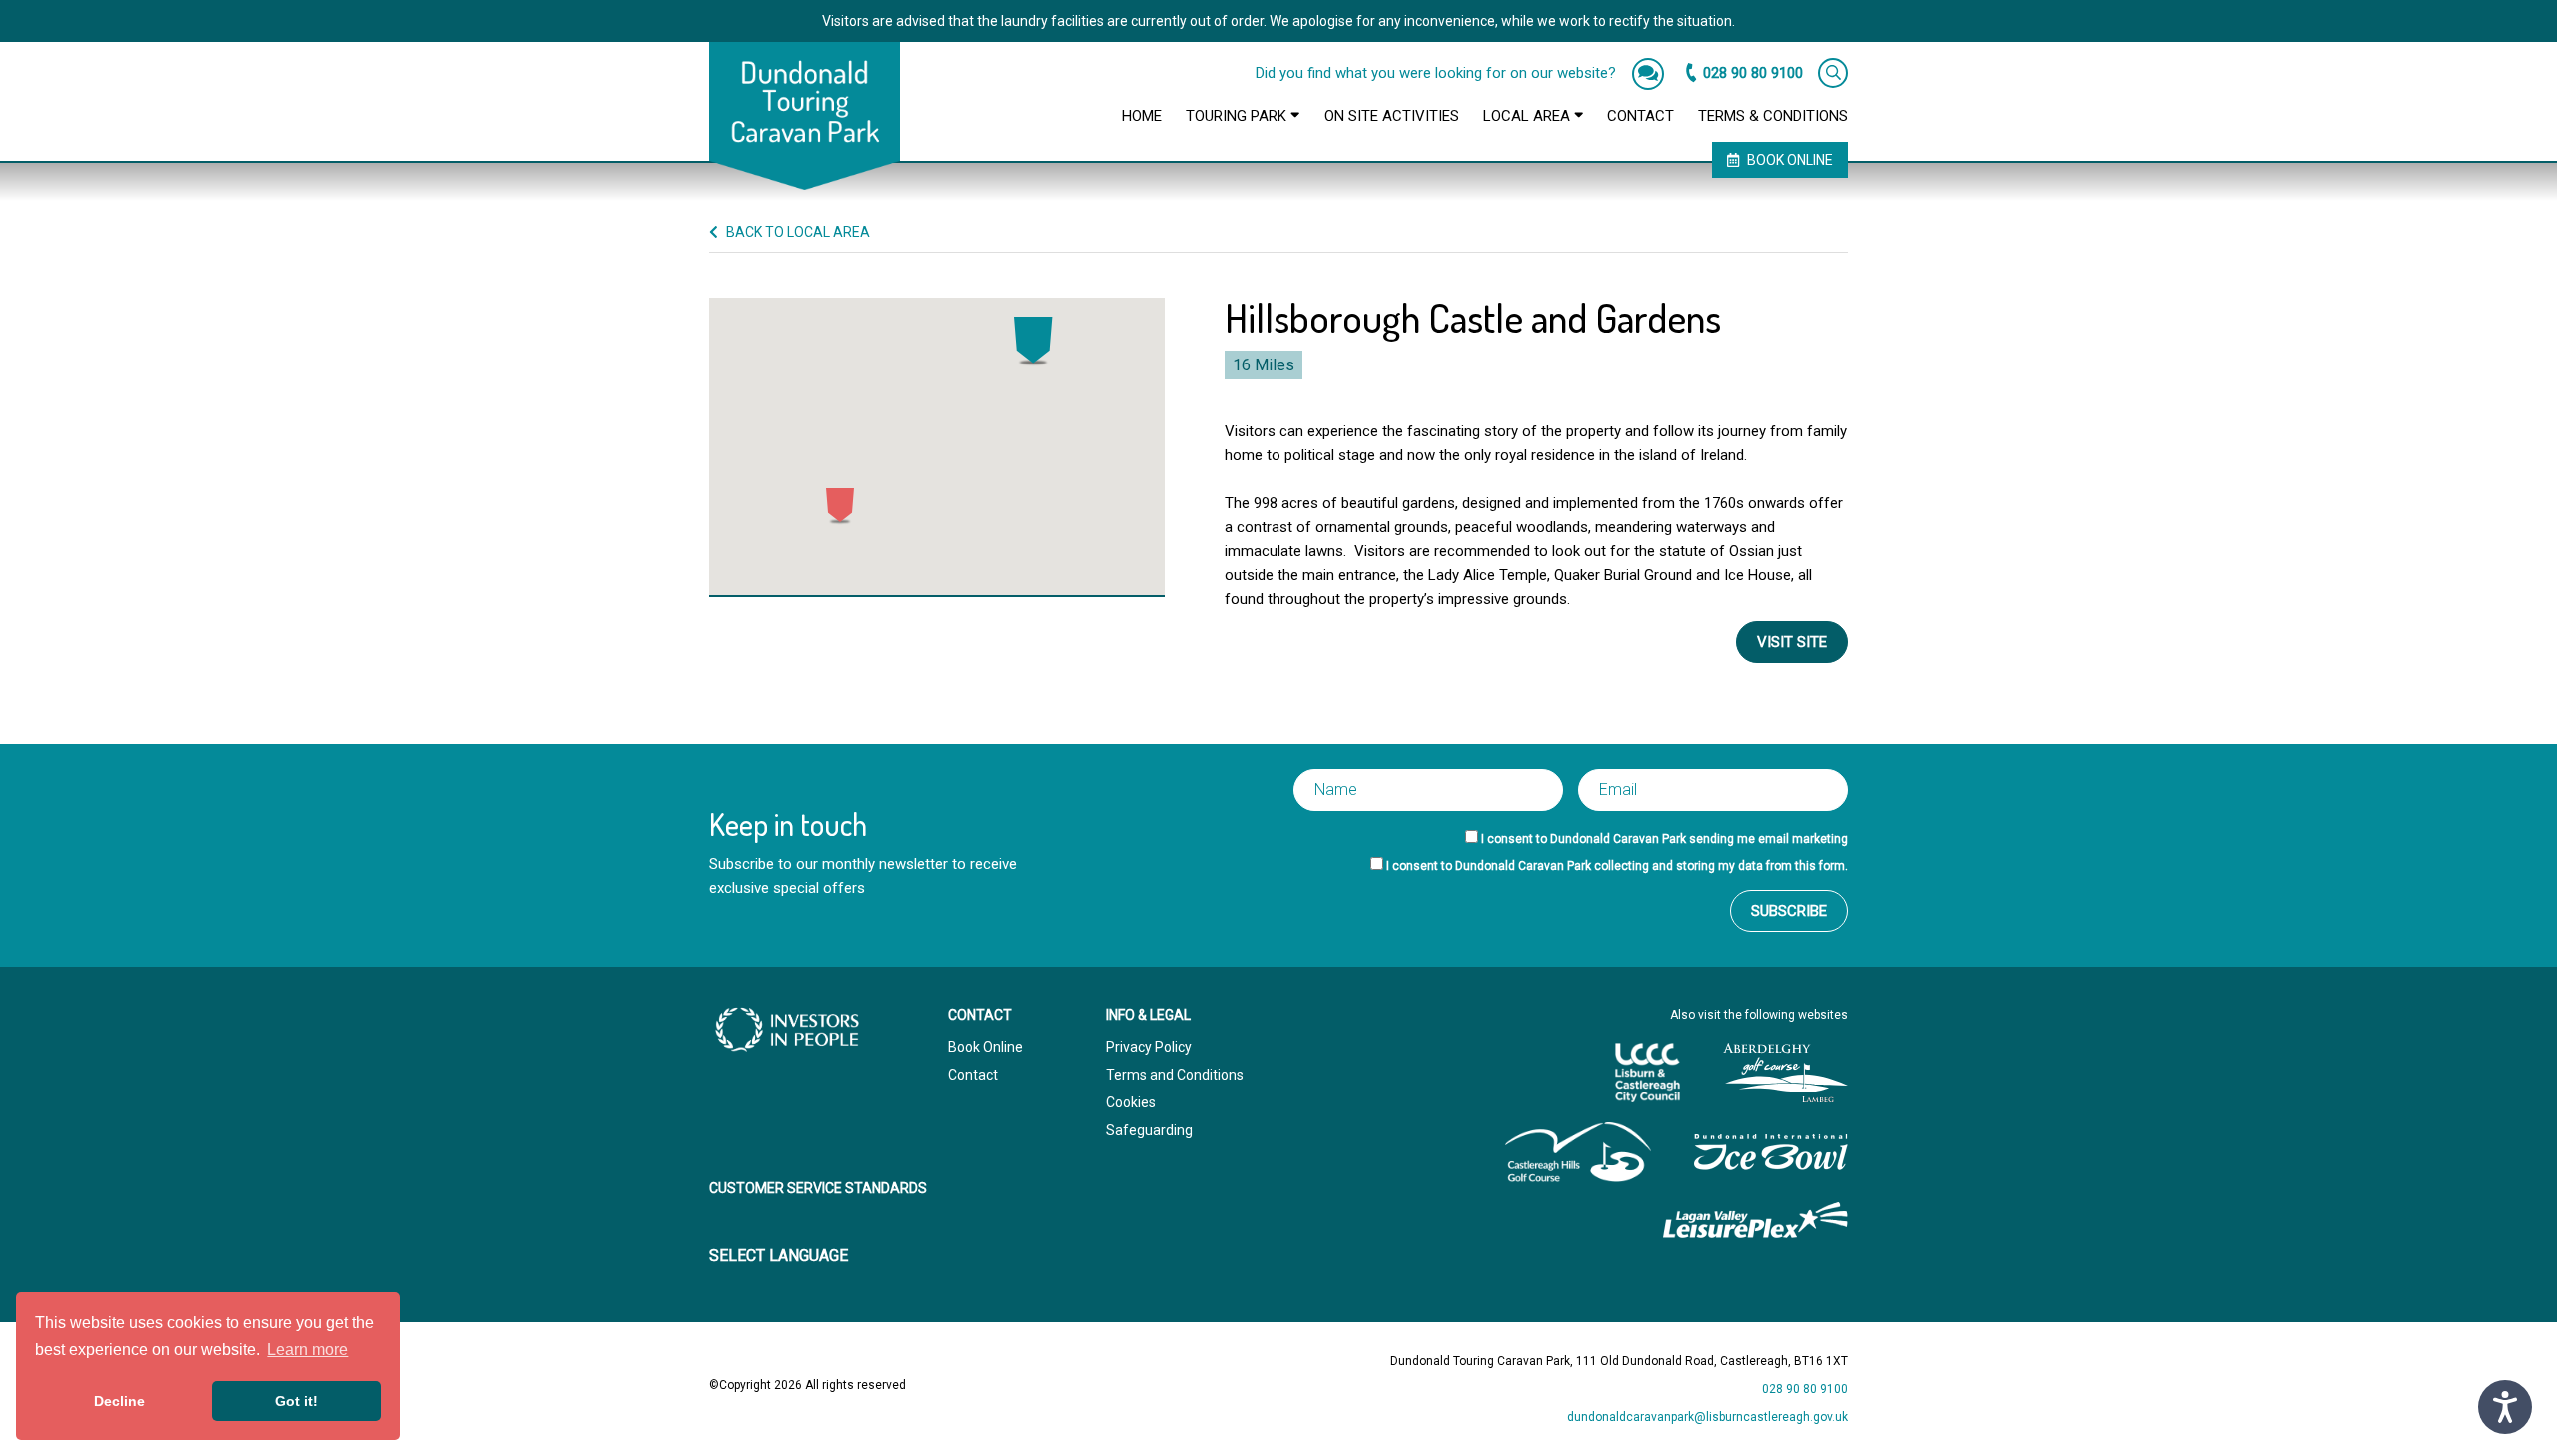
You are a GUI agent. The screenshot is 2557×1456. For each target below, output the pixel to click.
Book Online (1790, 160)
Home (1142, 116)
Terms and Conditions (1175, 1075)
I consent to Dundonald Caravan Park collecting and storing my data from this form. (1617, 866)
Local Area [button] (1529, 116)
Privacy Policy (1149, 1047)
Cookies (1131, 1102)
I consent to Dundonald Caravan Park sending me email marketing (1665, 839)
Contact (1641, 116)
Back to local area (797, 232)
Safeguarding (1149, 1130)
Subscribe (1789, 911)
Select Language (779, 1256)
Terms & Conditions (1773, 116)
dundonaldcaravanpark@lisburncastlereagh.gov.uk (1707, 1417)
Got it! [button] (296, 1401)
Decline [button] (119, 1401)
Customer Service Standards (818, 1188)
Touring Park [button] (1238, 116)
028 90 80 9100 (1753, 73)
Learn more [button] (307, 1350)
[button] (1033, 342)
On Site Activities (1392, 116)
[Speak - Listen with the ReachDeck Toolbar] (2505, 1407)
